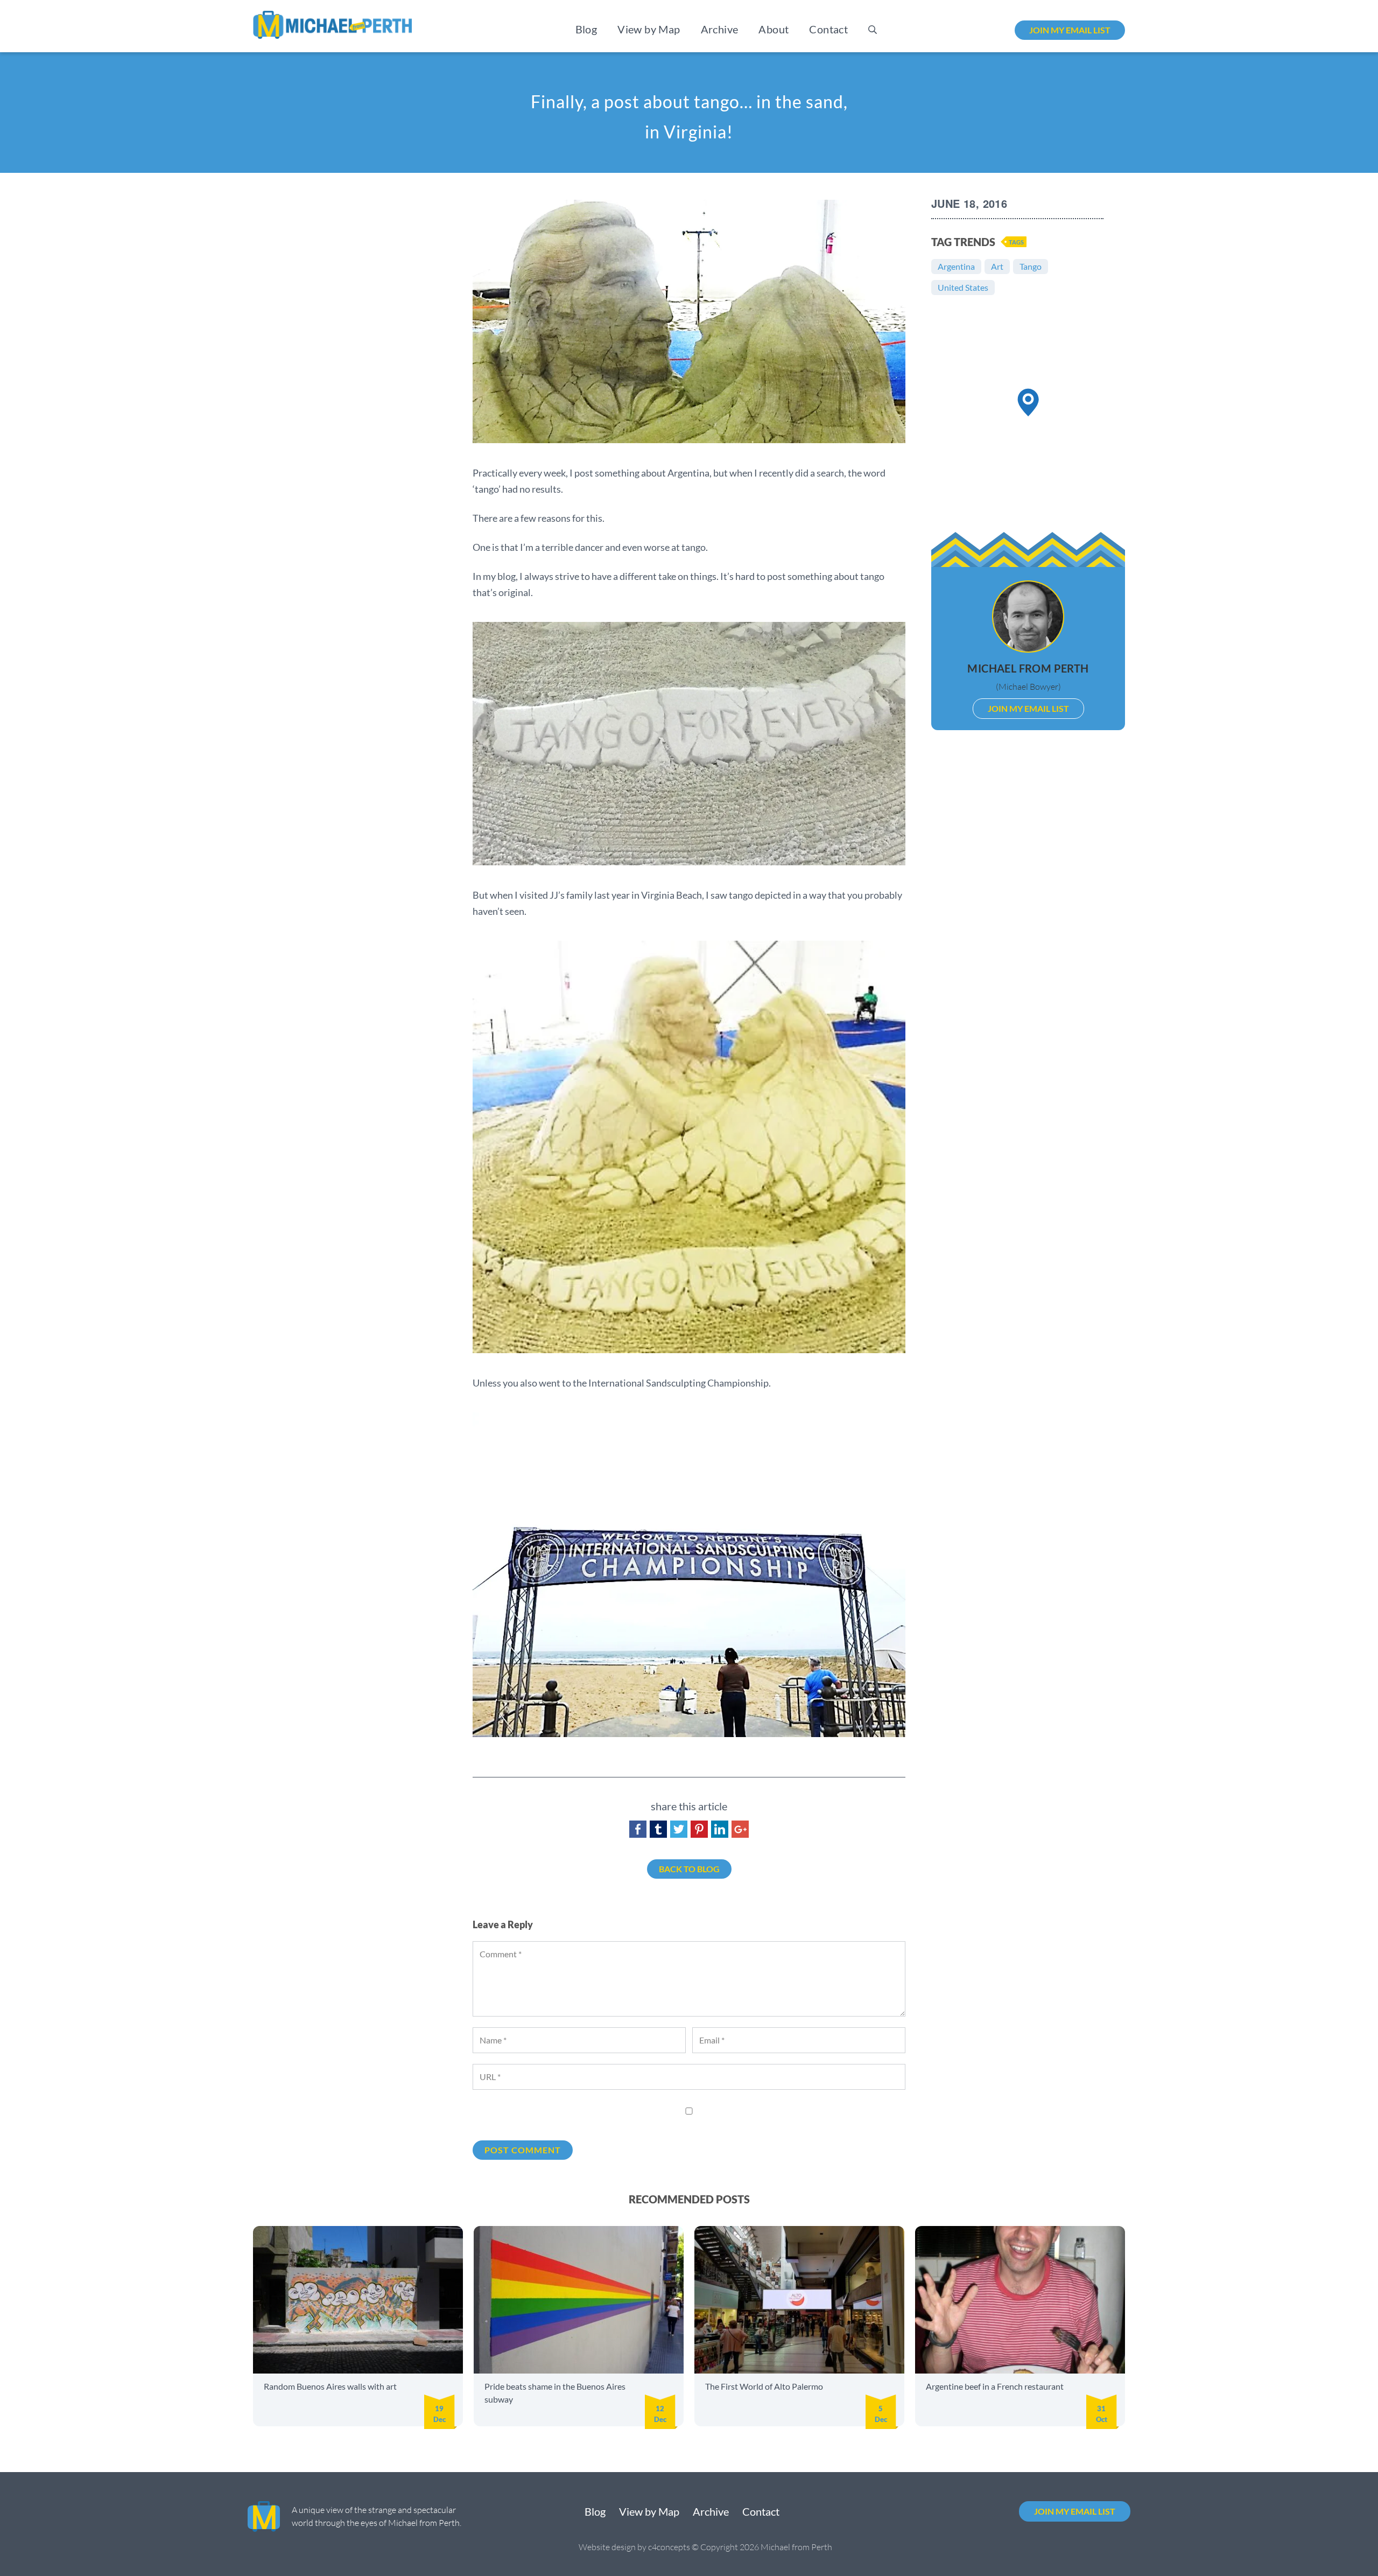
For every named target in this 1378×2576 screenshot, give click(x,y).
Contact (828, 29)
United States (963, 287)
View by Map (649, 29)
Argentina (956, 266)
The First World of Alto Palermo (764, 2386)
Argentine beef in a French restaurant (995, 2386)
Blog (586, 29)
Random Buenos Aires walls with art (330, 2386)
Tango (1031, 266)
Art (997, 266)
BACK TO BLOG (689, 1869)
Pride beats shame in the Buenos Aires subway (555, 2393)
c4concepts (669, 2547)
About (774, 29)
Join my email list (1070, 30)
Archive (720, 29)
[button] (1028, 402)
